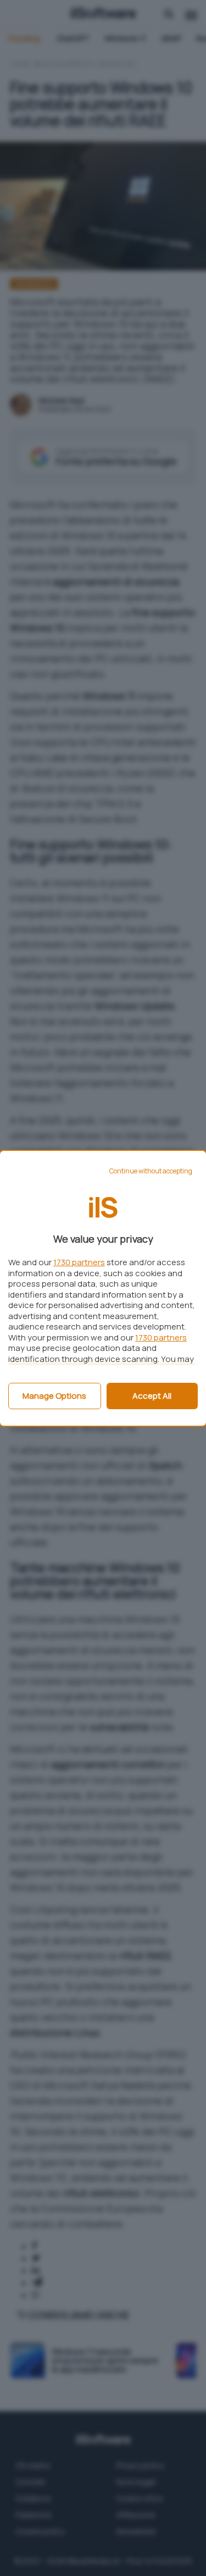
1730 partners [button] (79, 1262)
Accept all (152, 1396)
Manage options (54, 1396)
